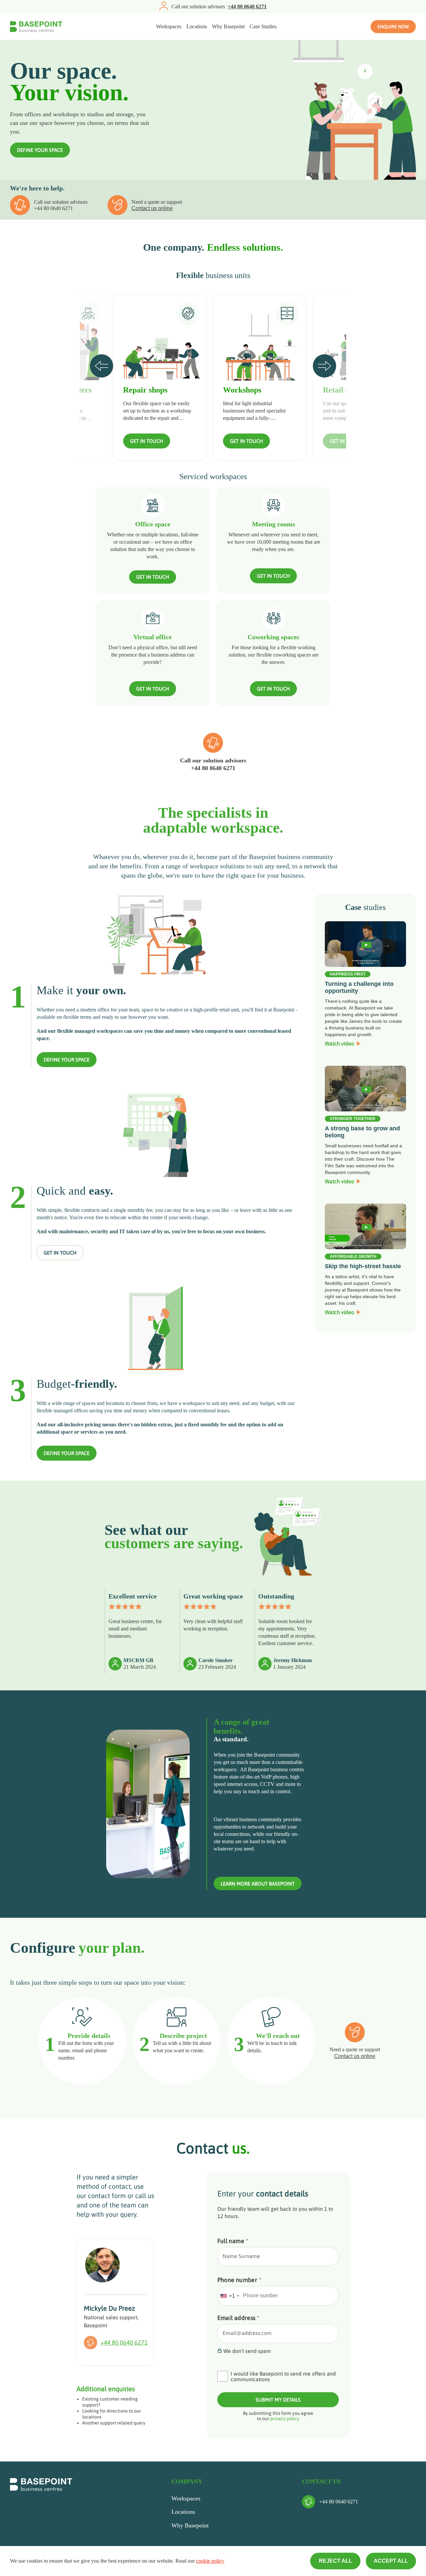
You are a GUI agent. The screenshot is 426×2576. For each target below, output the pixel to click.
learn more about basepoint (258, 1884)
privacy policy (285, 2419)
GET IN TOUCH (147, 441)
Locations (197, 26)
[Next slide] (324, 366)
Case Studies (263, 26)
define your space (67, 1060)
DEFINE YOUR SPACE (40, 150)
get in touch (60, 1253)
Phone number (239, 2280)
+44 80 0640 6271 (53, 208)
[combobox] (229, 2296)
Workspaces (169, 26)
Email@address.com (247, 2333)
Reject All (335, 2561)
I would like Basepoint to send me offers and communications (283, 2377)
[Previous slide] (102, 366)
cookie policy (210, 2561)
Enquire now (393, 27)
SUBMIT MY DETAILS (278, 2400)
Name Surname (241, 2256)
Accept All (391, 2561)
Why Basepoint (228, 26)
